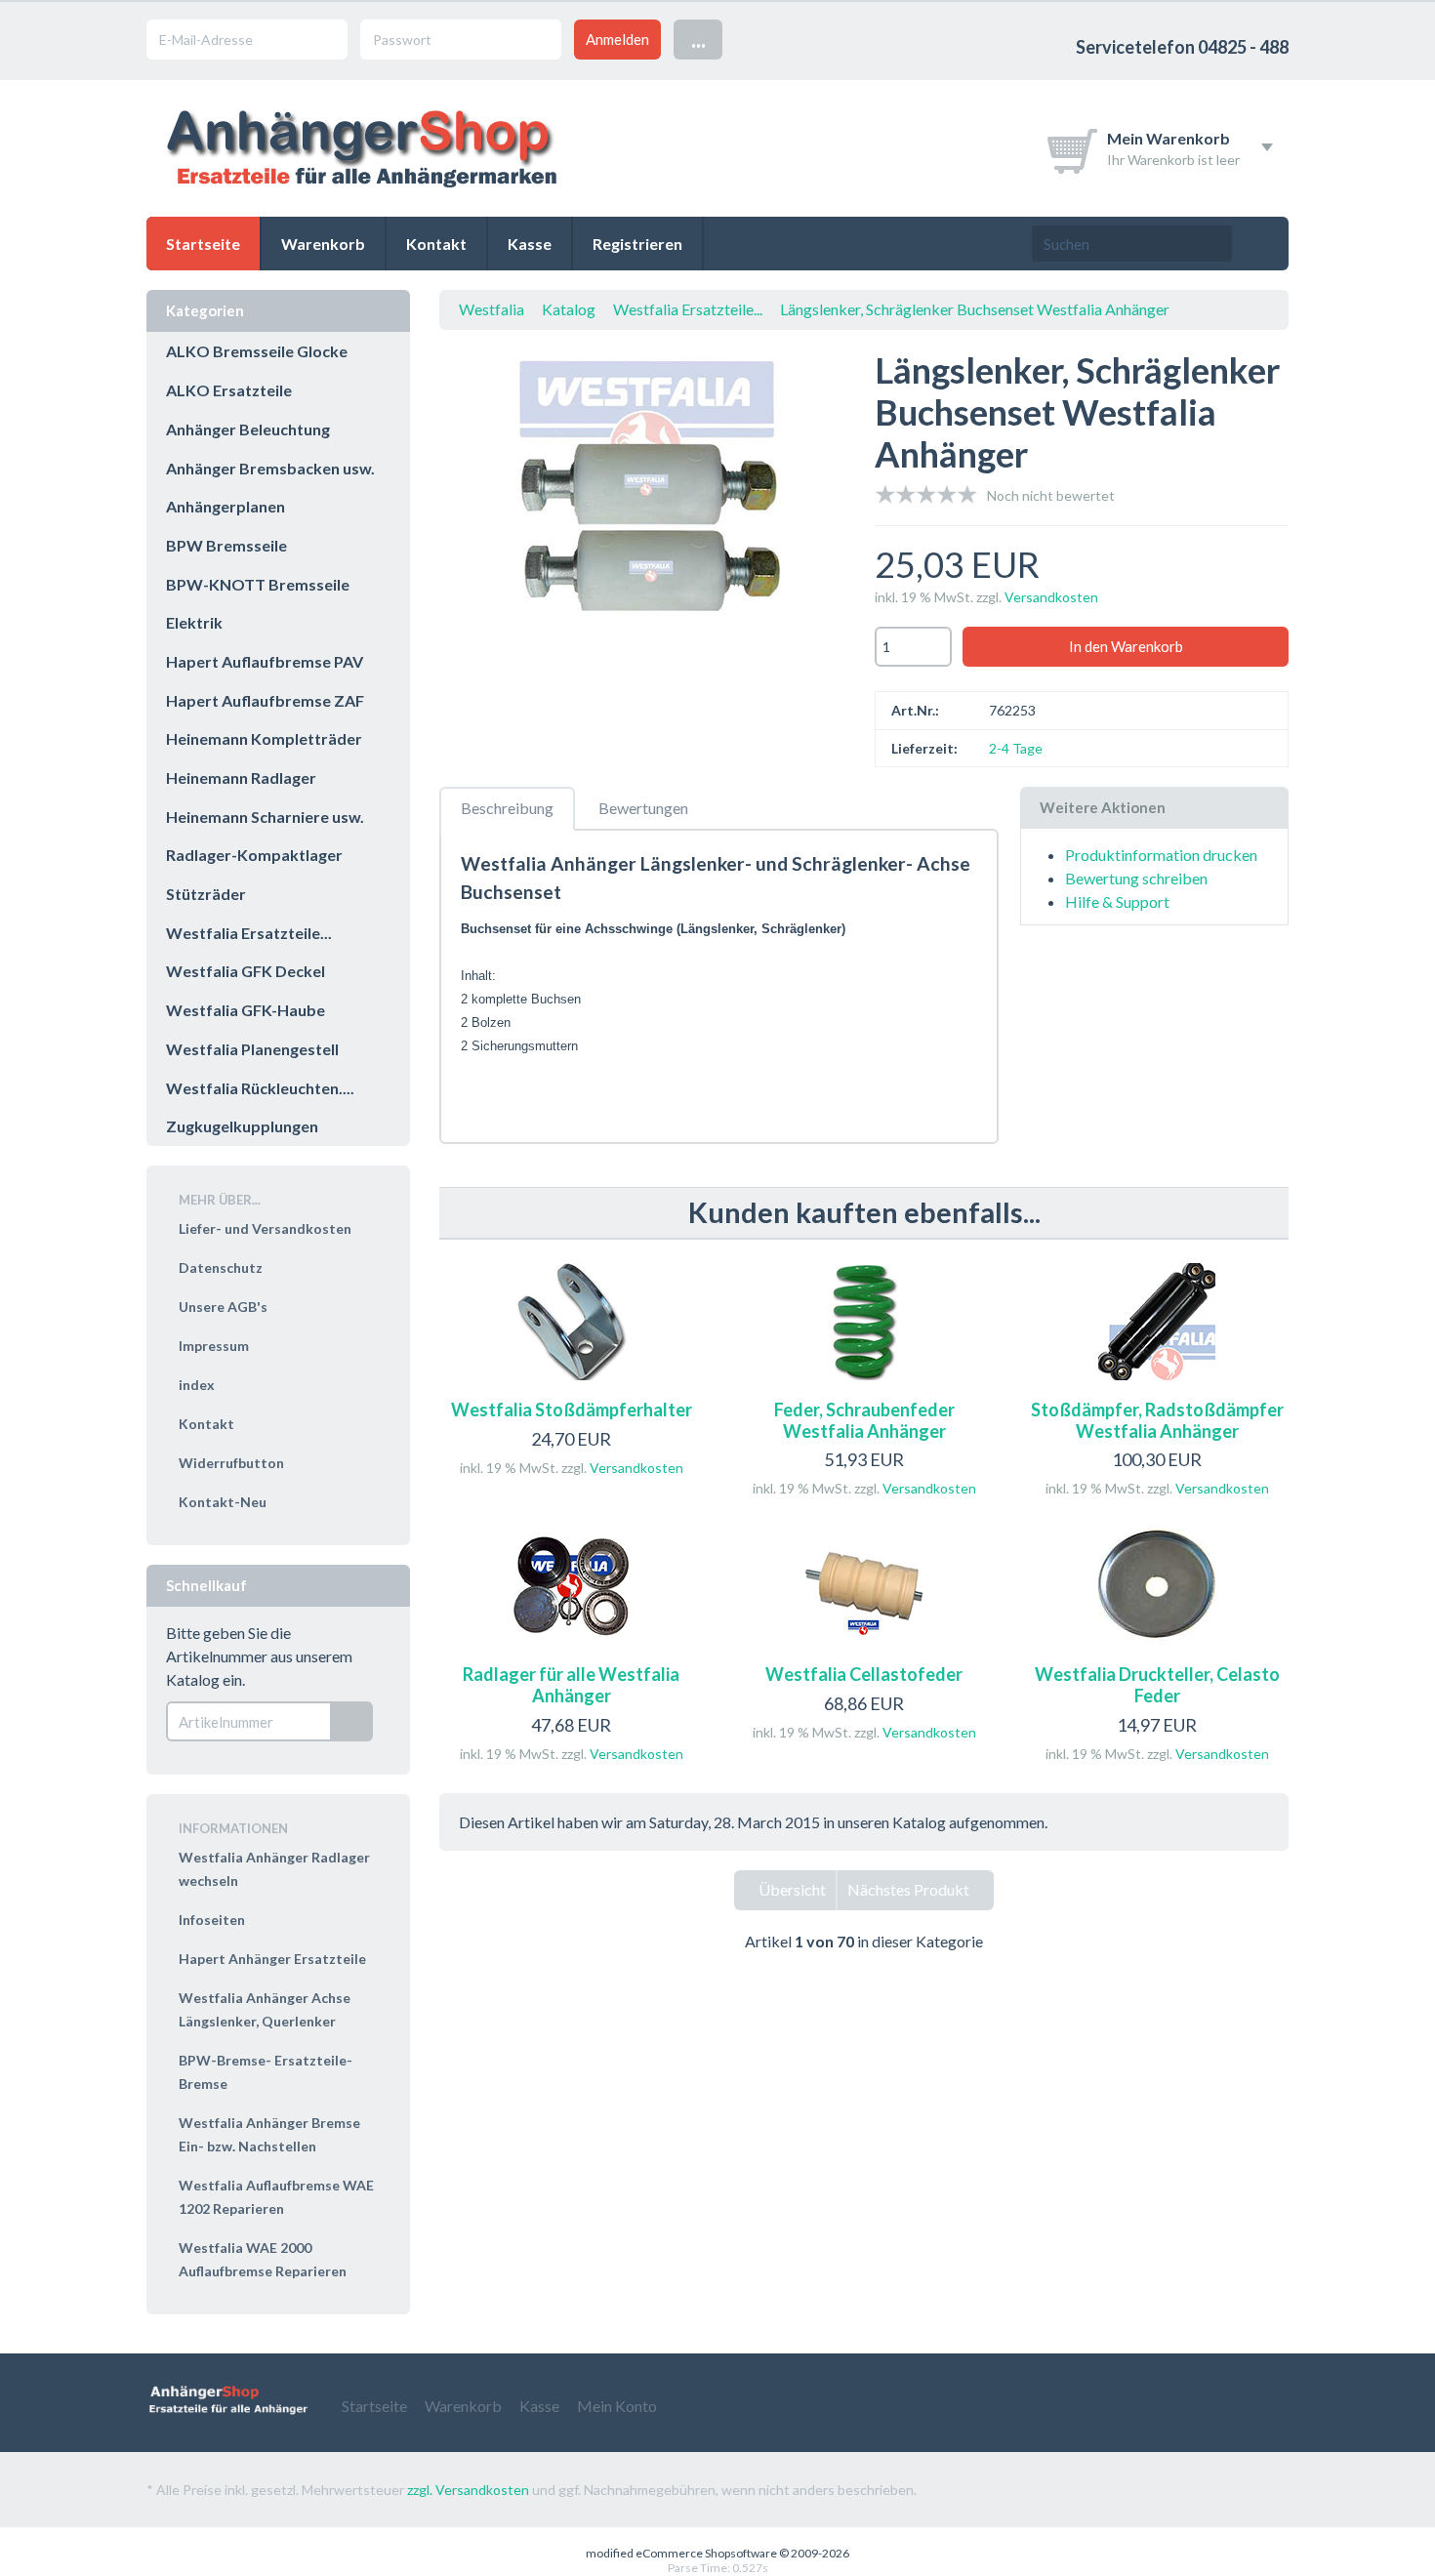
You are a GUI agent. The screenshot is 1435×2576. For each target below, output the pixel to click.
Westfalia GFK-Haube (246, 1010)
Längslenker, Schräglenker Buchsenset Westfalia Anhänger (975, 309)
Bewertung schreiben (1136, 878)
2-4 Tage (1016, 748)
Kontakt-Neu (223, 1502)
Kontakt (436, 244)
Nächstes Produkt (910, 1889)
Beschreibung (507, 808)
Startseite (203, 244)
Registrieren (637, 244)
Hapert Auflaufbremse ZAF (265, 700)
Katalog (569, 309)
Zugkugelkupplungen (242, 1126)
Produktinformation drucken (1161, 855)
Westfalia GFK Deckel (246, 971)
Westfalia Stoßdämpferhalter (572, 1410)
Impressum (214, 1346)
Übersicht (791, 1889)
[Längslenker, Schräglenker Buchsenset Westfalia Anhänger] (646, 498)
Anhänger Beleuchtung (248, 429)
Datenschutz (221, 1268)
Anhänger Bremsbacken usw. (270, 468)
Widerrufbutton (231, 1463)
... (698, 39)
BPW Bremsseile (226, 545)
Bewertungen (643, 808)
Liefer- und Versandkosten (265, 1228)
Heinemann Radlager (241, 777)
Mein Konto (617, 2406)
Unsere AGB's (223, 1307)
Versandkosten (1051, 597)
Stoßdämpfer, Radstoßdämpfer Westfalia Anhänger (1157, 1420)
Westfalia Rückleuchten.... (260, 1088)
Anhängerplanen (225, 506)
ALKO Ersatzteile (229, 390)
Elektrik (194, 622)
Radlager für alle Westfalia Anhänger (571, 1685)
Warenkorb (323, 244)
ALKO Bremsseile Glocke (257, 351)
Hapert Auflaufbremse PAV (265, 661)
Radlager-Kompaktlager (254, 855)
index (197, 1385)
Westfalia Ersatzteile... (688, 309)
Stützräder (206, 894)
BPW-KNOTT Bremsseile (258, 584)
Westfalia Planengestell (252, 1049)
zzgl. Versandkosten (468, 2490)
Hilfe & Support (1117, 901)
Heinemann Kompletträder (264, 738)
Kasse (530, 244)
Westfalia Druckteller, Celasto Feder (1157, 1685)
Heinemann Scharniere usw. (265, 817)
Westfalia (492, 309)
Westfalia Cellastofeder (864, 1674)
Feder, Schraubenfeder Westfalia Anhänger (864, 1420)
